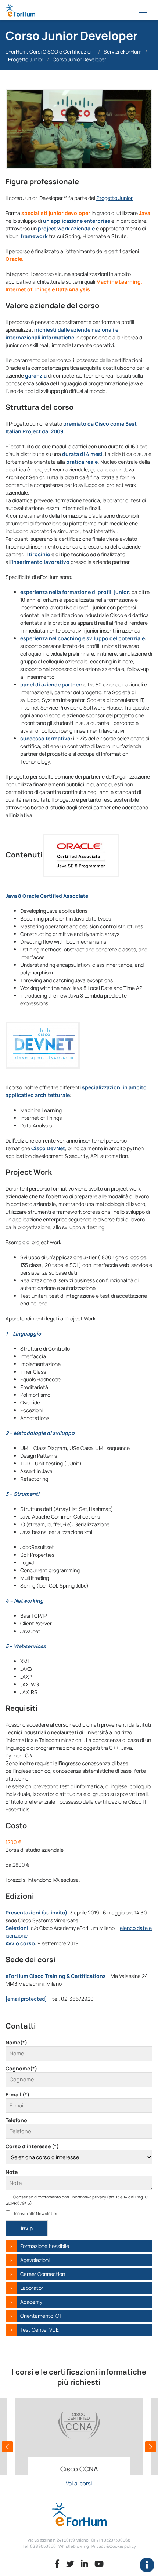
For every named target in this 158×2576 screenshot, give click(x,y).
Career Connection (43, 2274)
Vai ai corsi (79, 2483)
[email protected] (26, 1999)
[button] (7, 2447)
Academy (31, 2302)
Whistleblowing (74, 2546)
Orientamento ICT (41, 2316)
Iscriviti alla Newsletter (35, 2213)
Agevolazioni (35, 2260)
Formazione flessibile (45, 2246)
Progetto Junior (26, 59)
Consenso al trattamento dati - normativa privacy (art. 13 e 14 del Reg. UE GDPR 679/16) (78, 2200)
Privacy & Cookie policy (114, 2546)
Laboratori (32, 2288)
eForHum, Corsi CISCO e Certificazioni (50, 52)
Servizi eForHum (123, 52)
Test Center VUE (39, 2330)
